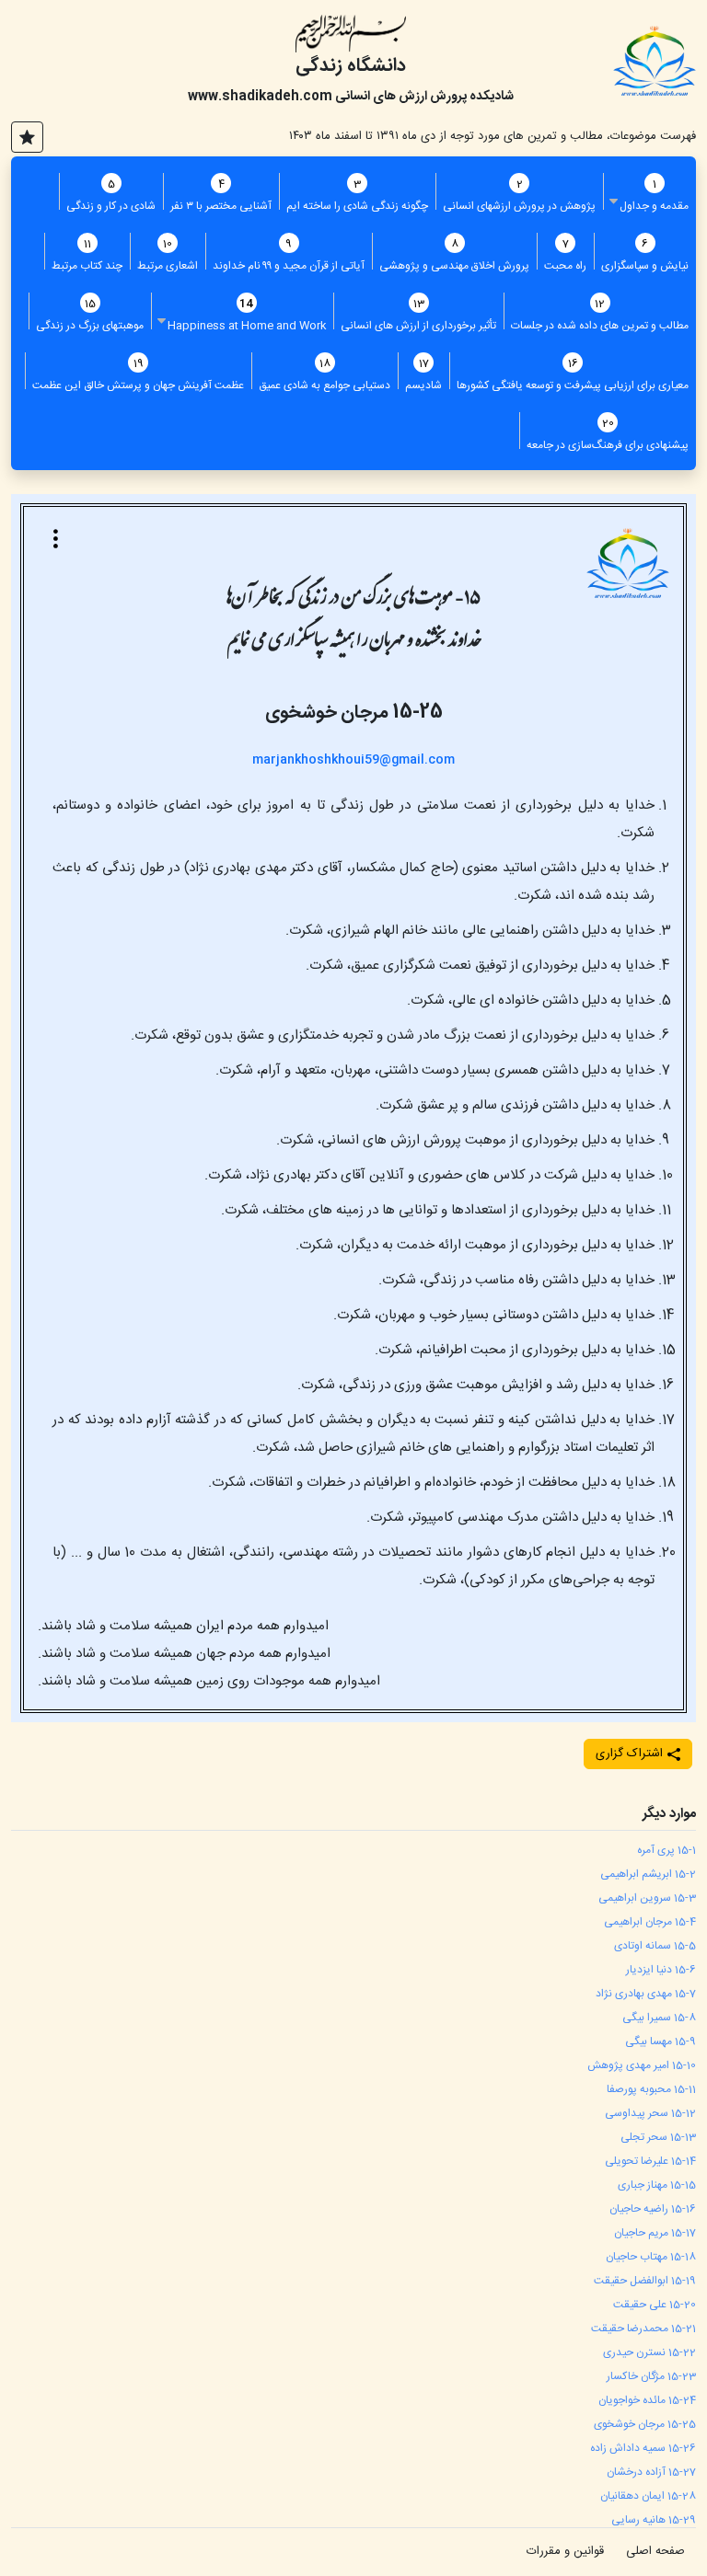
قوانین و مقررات (565, 2551)
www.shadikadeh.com (260, 97)
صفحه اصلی (655, 2551)
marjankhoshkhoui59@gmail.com (353, 760)
